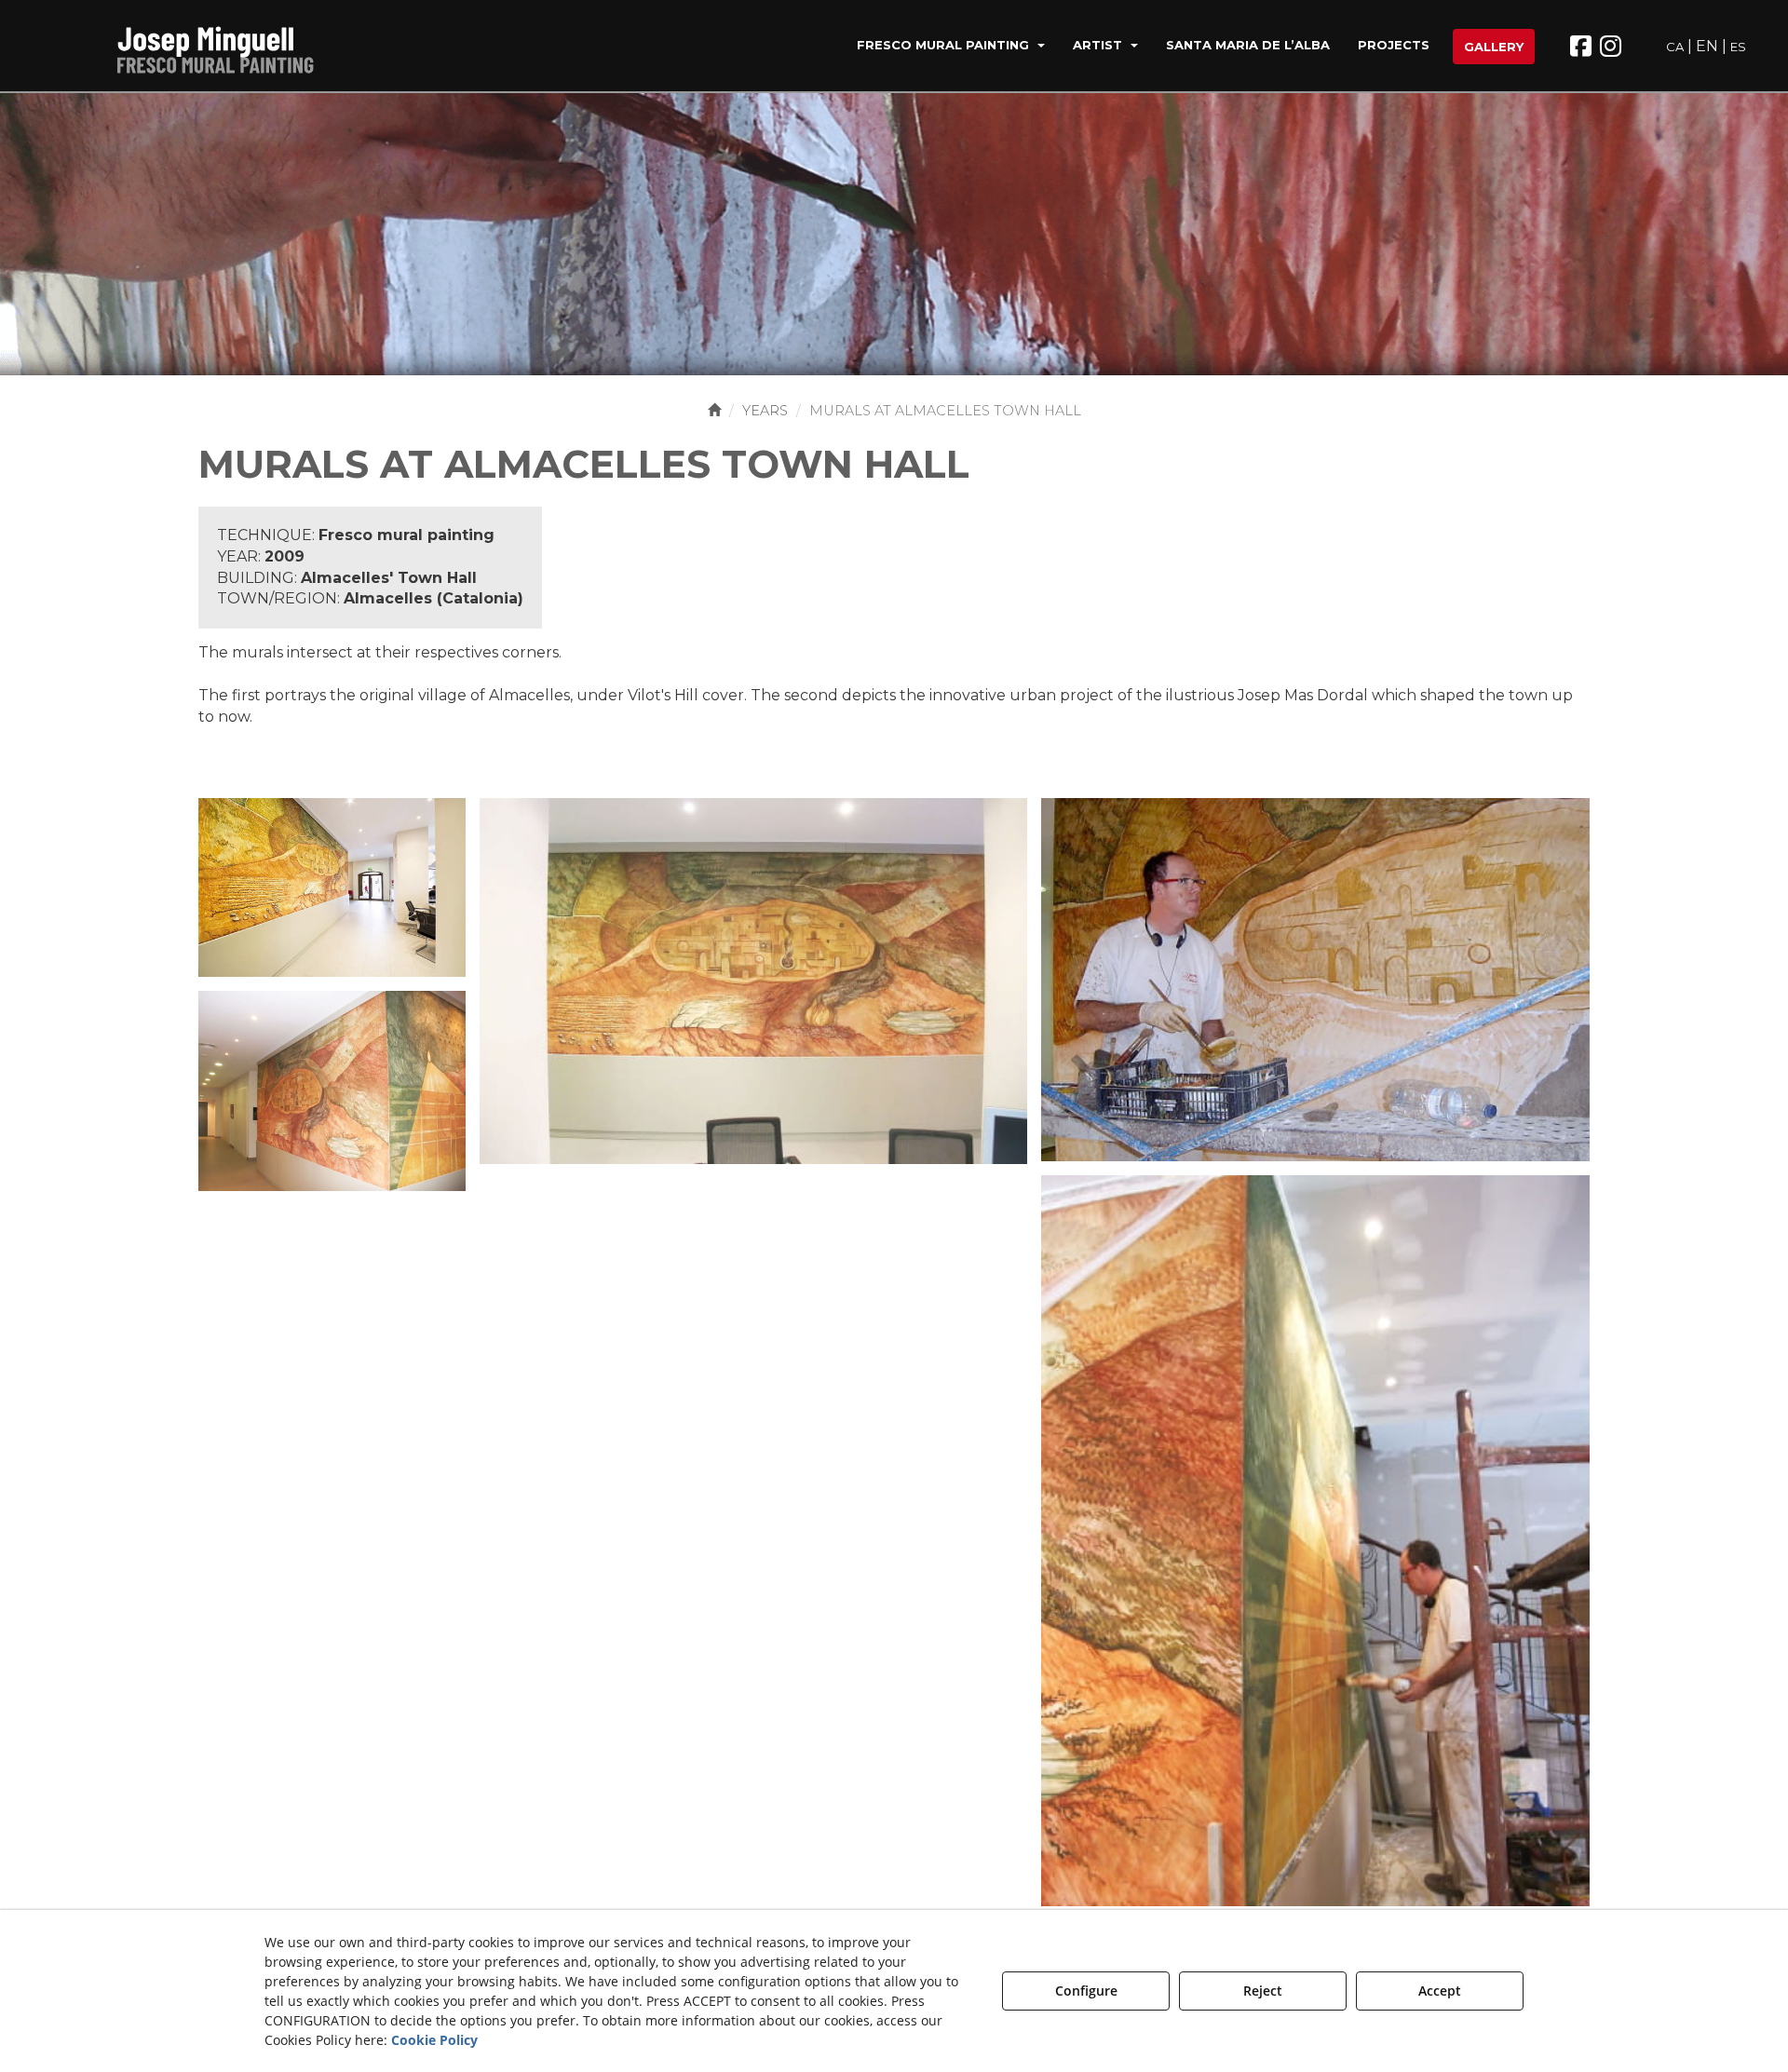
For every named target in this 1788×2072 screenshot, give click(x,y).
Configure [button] (1086, 1991)
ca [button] (1675, 47)
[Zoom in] (332, 886)
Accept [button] (1440, 1991)
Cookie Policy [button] (434, 2040)
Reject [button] (1263, 1991)
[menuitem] (951, 47)
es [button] (1738, 47)
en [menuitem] (1707, 46)
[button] (226, 47)
